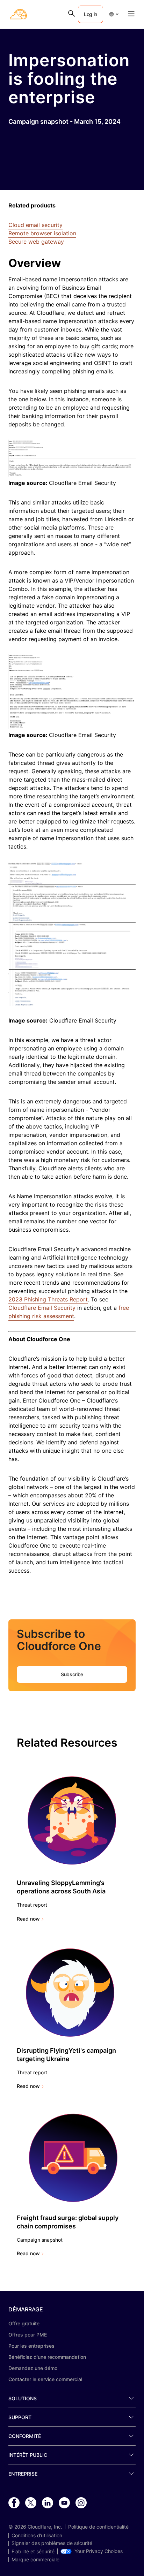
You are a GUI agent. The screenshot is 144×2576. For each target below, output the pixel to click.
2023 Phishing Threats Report (48, 1299)
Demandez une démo (33, 2368)
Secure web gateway (36, 242)
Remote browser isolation (42, 233)
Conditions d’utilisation (37, 2536)
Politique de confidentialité (98, 2527)
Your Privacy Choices (99, 2551)
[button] (114, 14)
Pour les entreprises (31, 2346)
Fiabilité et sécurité (33, 2552)
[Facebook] (14, 2503)
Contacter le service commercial (45, 2379)
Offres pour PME (28, 2335)
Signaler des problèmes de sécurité (52, 2543)
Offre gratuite (24, 2323)
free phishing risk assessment (69, 1312)
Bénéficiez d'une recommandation (47, 2357)
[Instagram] (81, 2503)
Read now (28, 1919)
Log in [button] (91, 14)
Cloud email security (35, 225)
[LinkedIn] (48, 2503)
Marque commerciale (35, 2560)
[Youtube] (64, 2503)
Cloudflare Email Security (42, 1308)
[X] (31, 2503)
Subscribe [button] (72, 1674)
